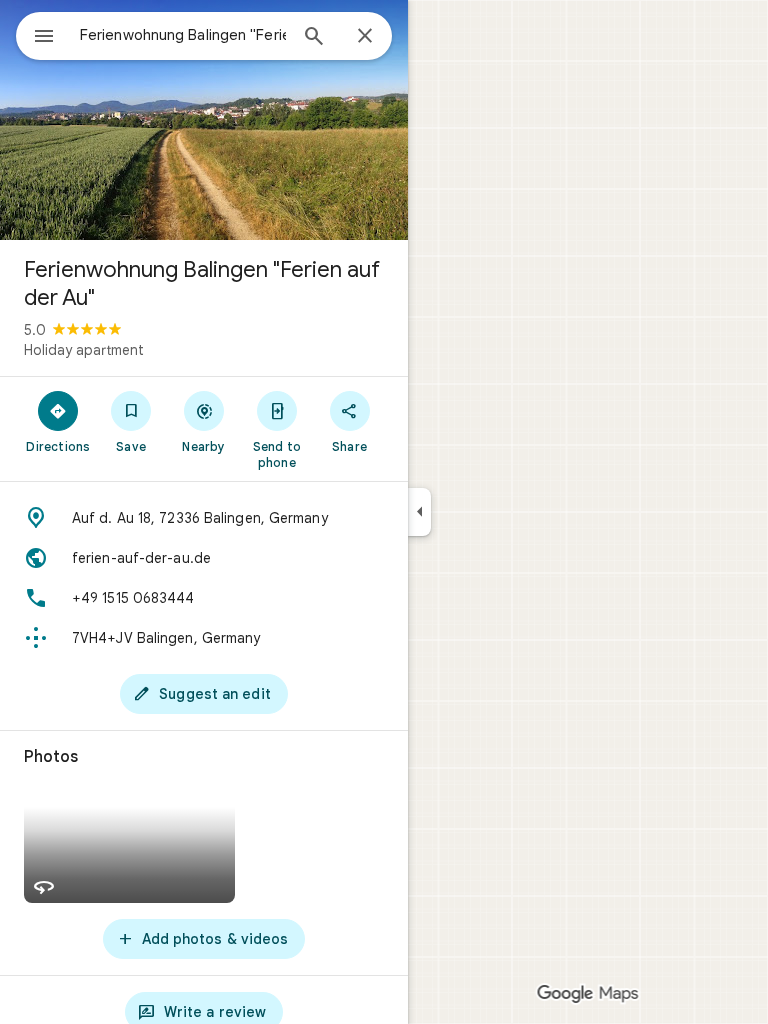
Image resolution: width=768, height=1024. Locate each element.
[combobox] (183, 35)
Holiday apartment (84, 350)
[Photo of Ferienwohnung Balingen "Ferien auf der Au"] (204, 120)
